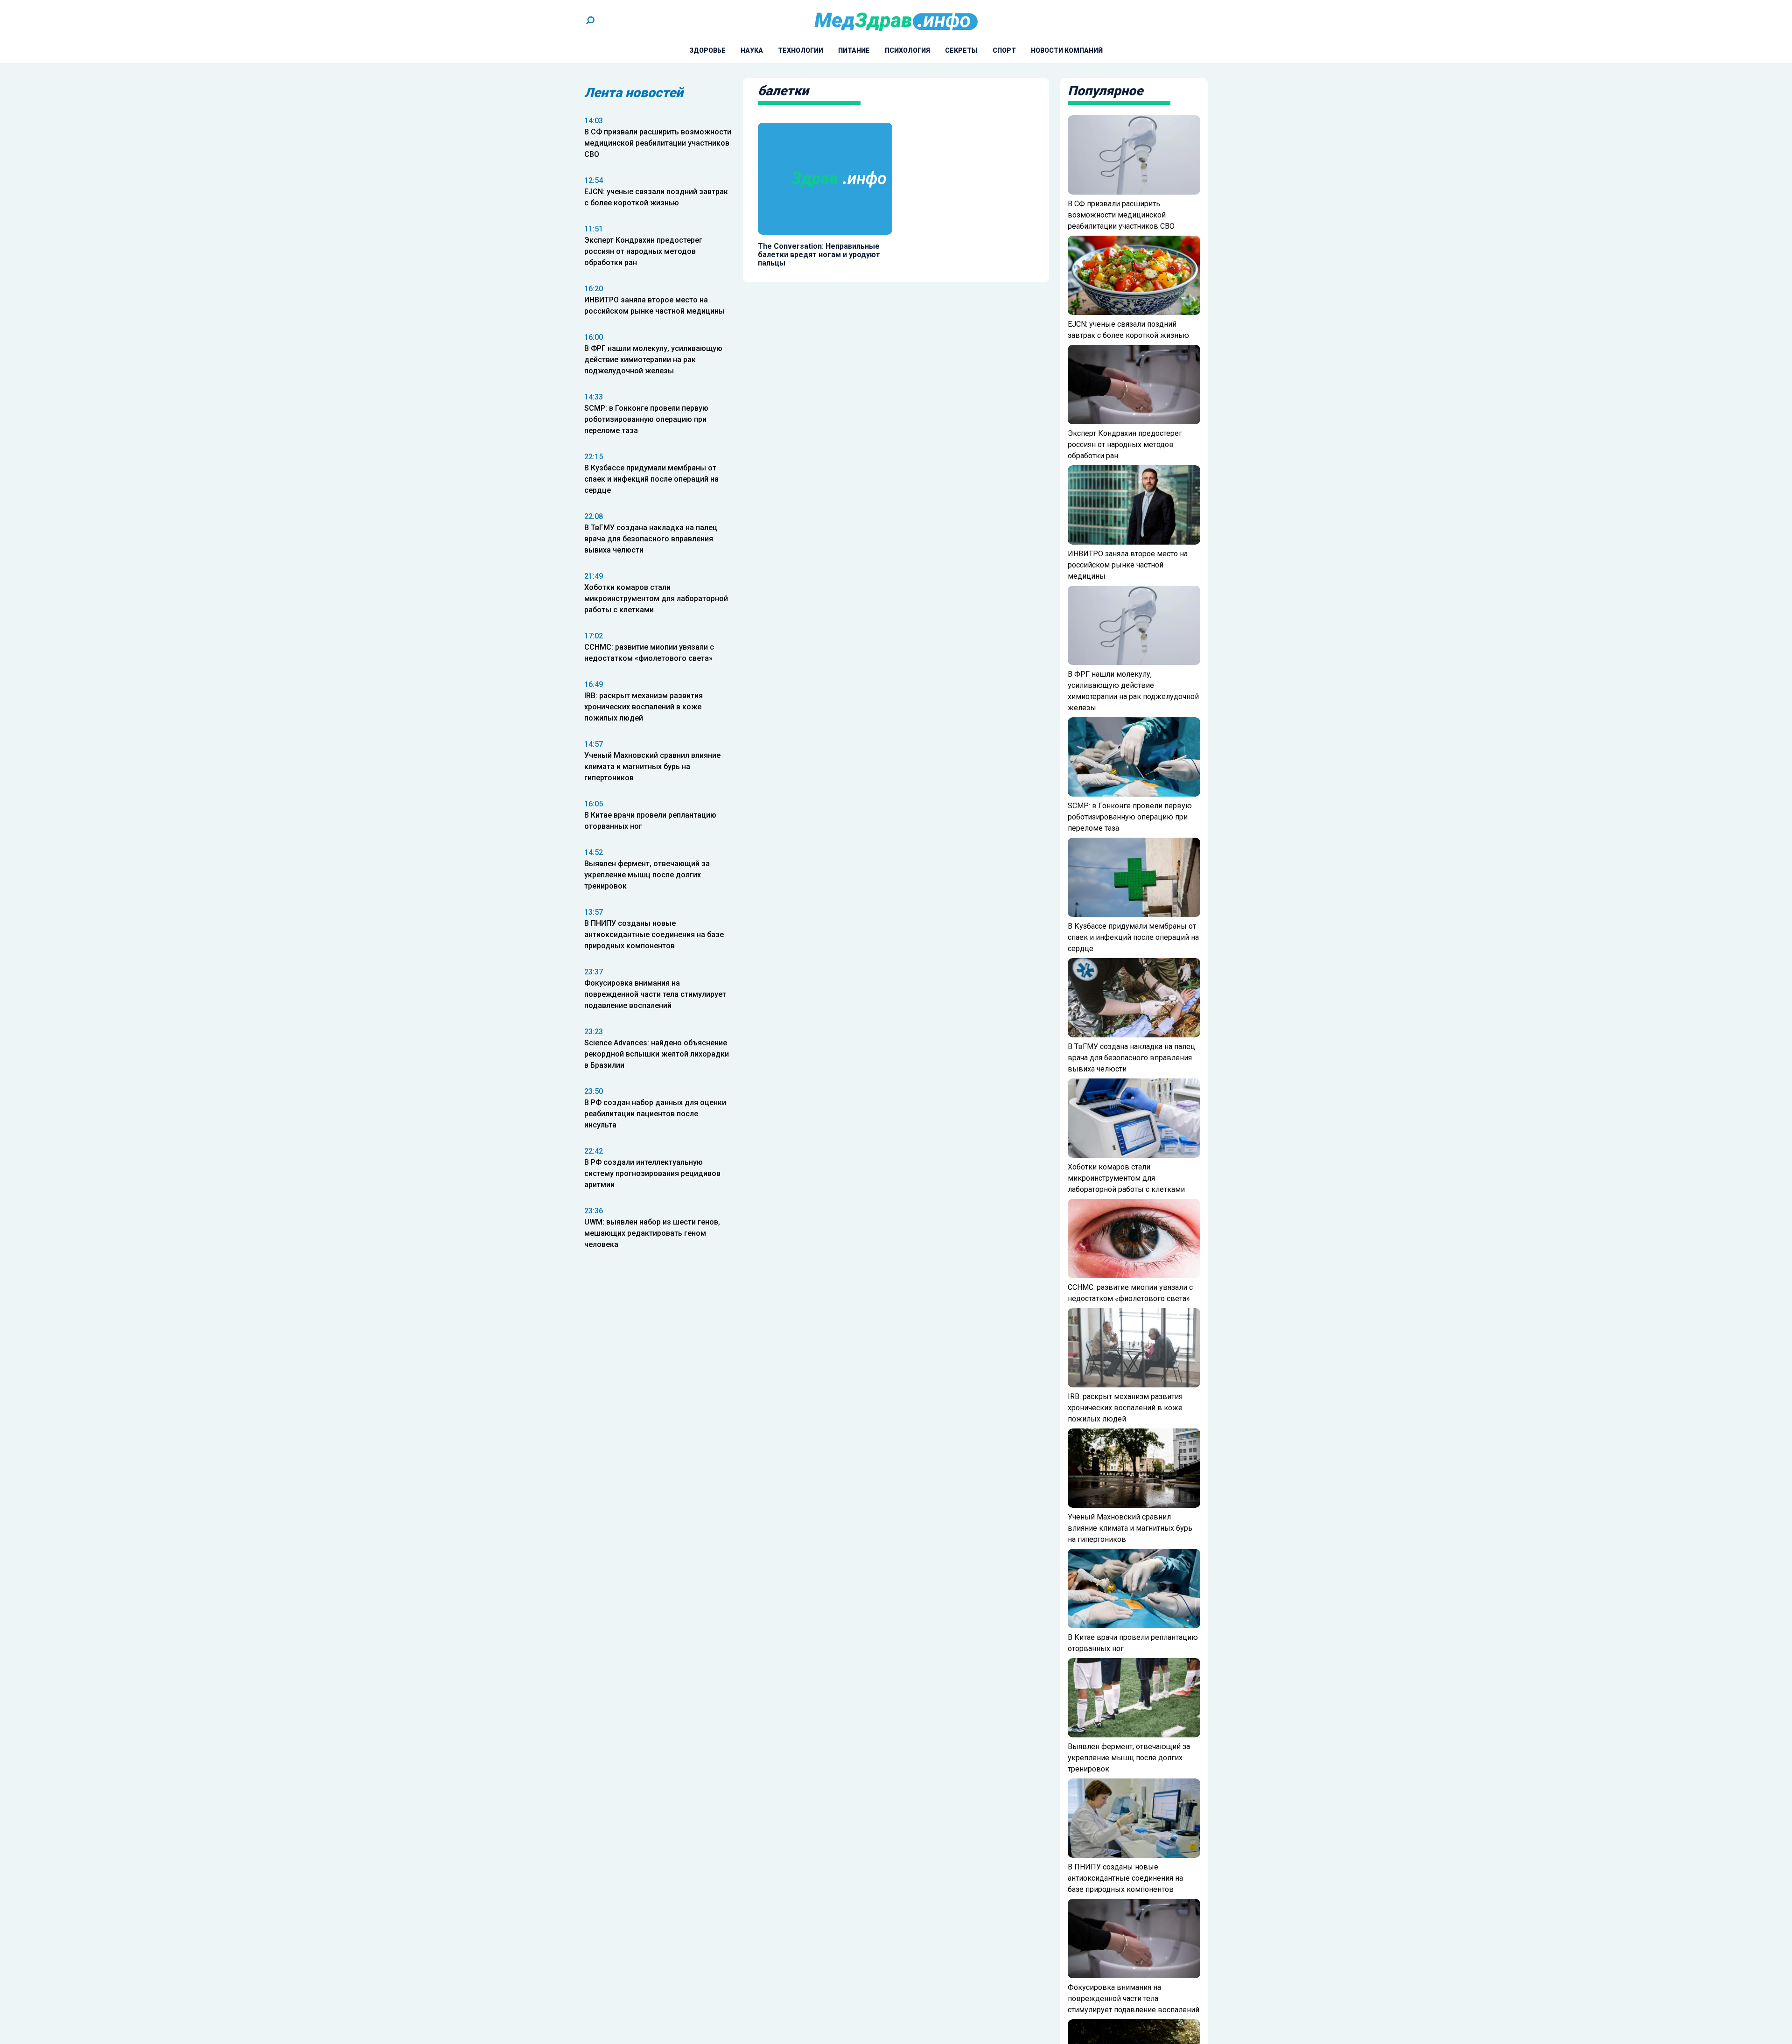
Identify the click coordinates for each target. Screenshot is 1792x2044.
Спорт (1004, 50)
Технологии (801, 50)
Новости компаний (1067, 50)
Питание (854, 50)
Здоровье (707, 50)
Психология (907, 50)
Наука (752, 50)
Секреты (961, 50)
